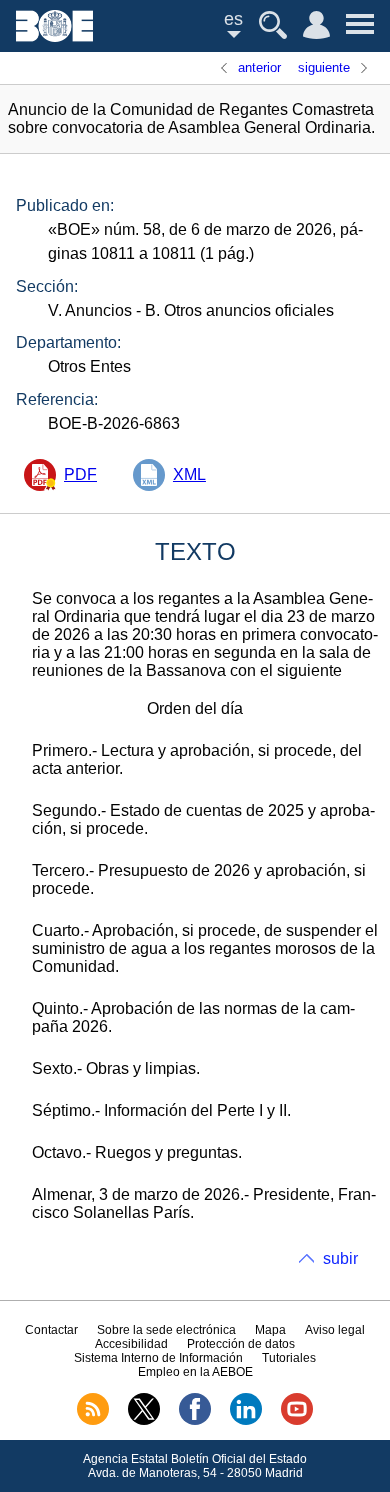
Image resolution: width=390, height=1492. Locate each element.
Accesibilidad (131, 1344)
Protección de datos (241, 1344)
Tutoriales (289, 1358)
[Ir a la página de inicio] (54, 36)
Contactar (51, 1330)
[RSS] (93, 1421)
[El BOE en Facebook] (195, 1421)
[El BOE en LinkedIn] (246, 1421)
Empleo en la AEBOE (195, 1372)
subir (340, 1258)
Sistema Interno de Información (158, 1358)
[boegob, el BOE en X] (144, 1421)
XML (189, 474)
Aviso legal (335, 1330)
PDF (80, 474)
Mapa (270, 1330)
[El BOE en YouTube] (297, 1421)
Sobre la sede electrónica (166, 1330)
